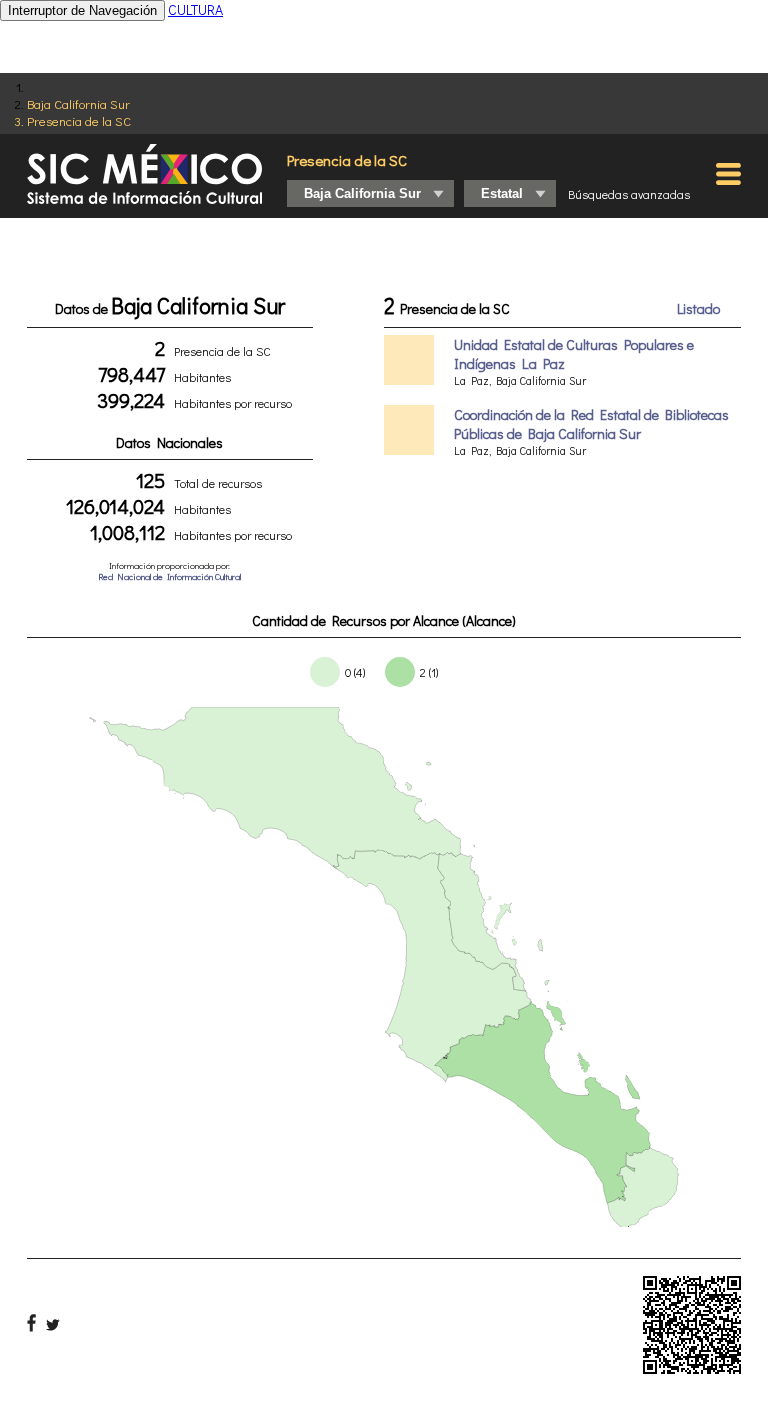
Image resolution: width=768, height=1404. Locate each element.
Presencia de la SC (79, 120)
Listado (698, 308)
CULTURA (195, 9)
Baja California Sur (78, 103)
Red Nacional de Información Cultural (169, 576)
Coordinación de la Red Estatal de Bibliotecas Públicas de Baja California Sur (591, 424)
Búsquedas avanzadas (629, 194)
